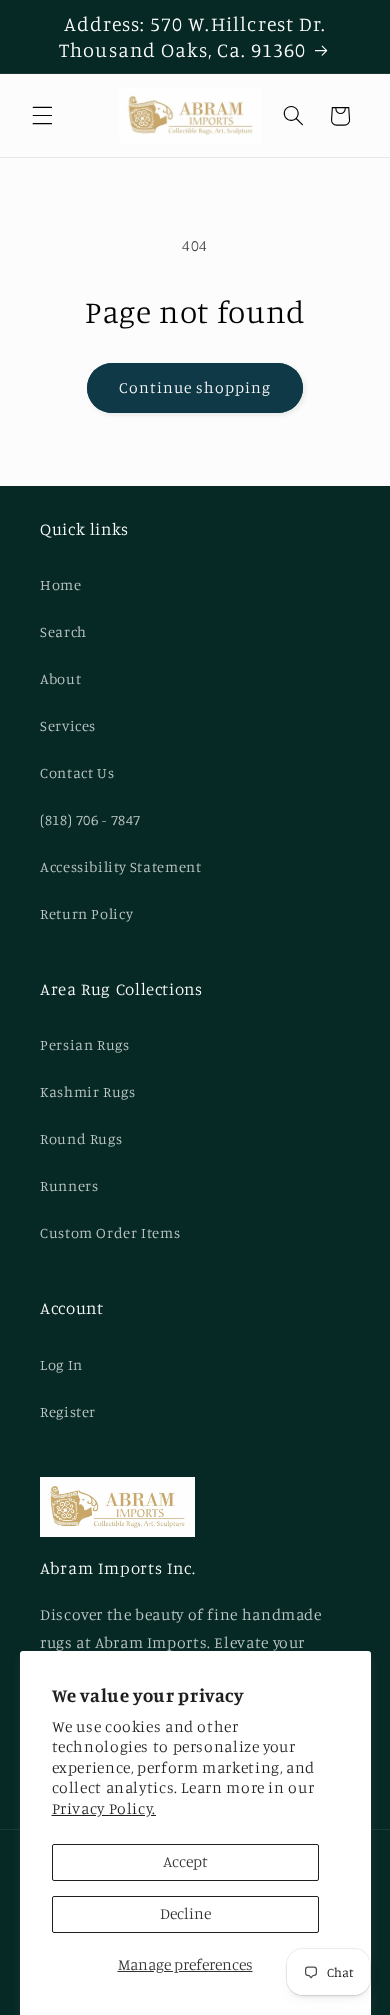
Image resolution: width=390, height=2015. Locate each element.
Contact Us (77, 772)
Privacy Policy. (104, 1808)
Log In (61, 1364)
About (60, 678)
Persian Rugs (85, 1044)
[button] (42, 116)
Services (68, 725)
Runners (69, 1185)
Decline (185, 1913)
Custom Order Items (110, 1232)
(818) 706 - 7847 (90, 819)
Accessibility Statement (121, 866)
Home (61, 584)
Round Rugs (81, 1138)
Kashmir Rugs (88, 1091)
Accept (185, 1861)
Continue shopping (195, 387)
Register (68, 1411)
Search (63, 631)
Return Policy (86, 913)
